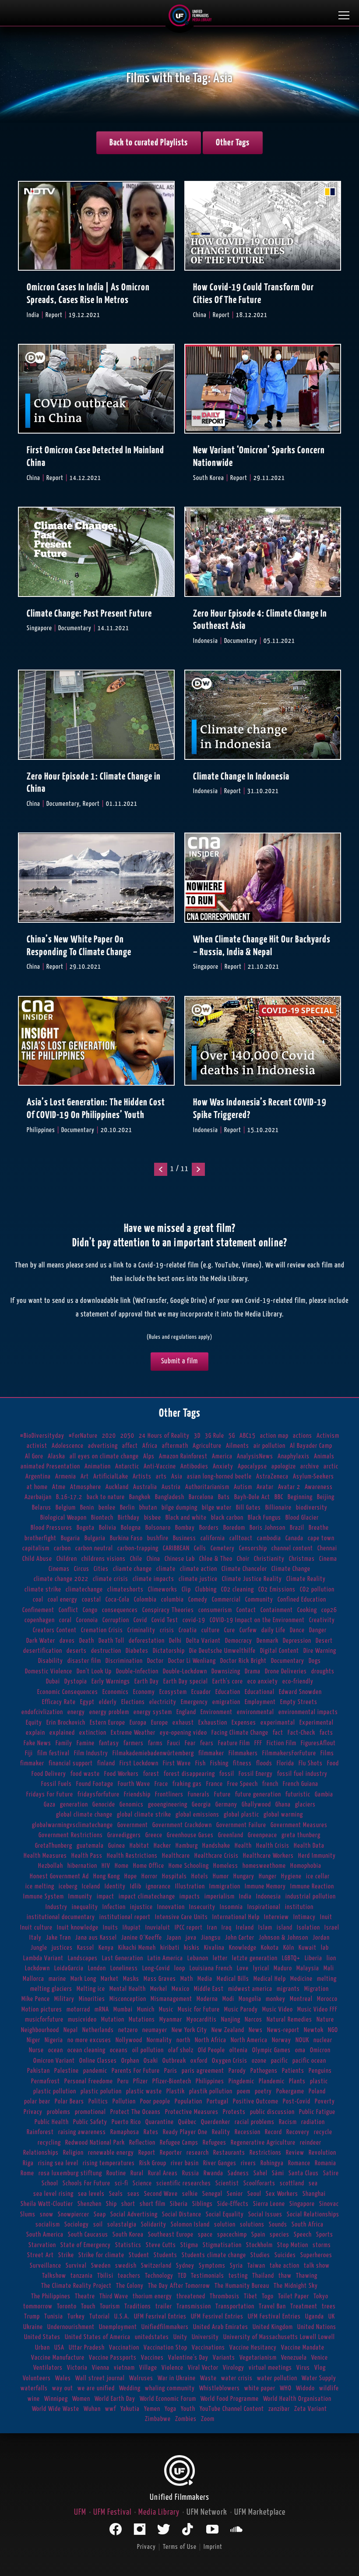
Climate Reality (306, 1579)
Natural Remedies (289, 2020)
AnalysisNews (255, 1456)
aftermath (175, 1446)
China (153, 1559)
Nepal (71, 2030)
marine (57, 1979)
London (97, 1968)
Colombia (145, 1600)
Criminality (141, 1630)
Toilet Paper (294, 2296)
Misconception (128, 1999)
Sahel (260, 2173)
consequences (120, 1610)
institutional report (125, 1917)
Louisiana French (211, 1968)
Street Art (40, 2255)
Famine (86, 1743)
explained (62, 1733)
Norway (282, 2040)
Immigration (225, 1886)
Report (147, 2153)
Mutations (142, 2020)
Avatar (265, 1487)
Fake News (37, 1743)
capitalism (36, 1548)
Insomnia (231, 1907)
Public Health (52, 2122)
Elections (133, 1702)
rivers (248, 2163)
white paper (260, 2388)
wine (34, 2399)
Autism (243, 1487)
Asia (177, 1477)
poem (244, 2091)
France (215, 1784)
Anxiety (223, 1466)
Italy (35, 1938)
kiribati (170, 1948)
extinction (93, 1733)
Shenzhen (90, 2204)
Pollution (124, 2101)
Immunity (80, 1897)
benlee (107, 1508)
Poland (317, 2091)
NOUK (302, 2040)
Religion (73, 2153)
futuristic (298, 1794)
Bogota (86, 1528)
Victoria (77, 2368)
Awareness (319, 1487)
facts (326, 1733)
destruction (106, 1651)
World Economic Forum (168, 2399)
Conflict (69, 1610)
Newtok (314, 2030)
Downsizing (226, 1671)
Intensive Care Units (181, 1917)
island (285, 1928)
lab (325, 1948)
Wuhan (92, 2409)
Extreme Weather (133, 1733)
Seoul (254, 2194)
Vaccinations (208, 2348)
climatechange (84, 1590)
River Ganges (220, 2163)
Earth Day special (186, 1681)
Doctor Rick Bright (243, 1661)
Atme (59, 1487)
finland (106, 1763)
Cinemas (59, 1569)
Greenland (231, 1835)
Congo (90, 1610)
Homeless (226, 1866)
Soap (100, 2214)
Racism (288, 2122)
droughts (323, 1671)
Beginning (300, 1497)
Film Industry (91, 1753)
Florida (285, 1763)
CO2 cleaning (238, 1590)
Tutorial (100, 2317)
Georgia (201, 1805)
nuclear (323, 2040)
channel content (292, 1548)
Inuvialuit (158, 1928)
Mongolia (250, 1999)
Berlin (127, 1508)
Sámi (278, 2173)
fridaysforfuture (99, 1794)
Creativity (322, 1620)
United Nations (317, 2327)
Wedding (130, 2388)
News (256, 2030)
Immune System (44, 1897)
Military (64, 1999)
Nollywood (129, 2040)
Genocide (104, 1805)
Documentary (288, 1661)
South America (45, 2235)
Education (228, 1692)
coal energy (63, 1600)
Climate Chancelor (244, 1569)
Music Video (278, 2010)
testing (238, 2276)
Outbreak (174, 2061)
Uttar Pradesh (87, 2348)
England (186, 1712)
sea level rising (53, 2194)
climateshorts (125, 1590)
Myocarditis (202, 2020)
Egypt (87, 1702)
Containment (277, 1610)
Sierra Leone (269, 2204)
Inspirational (264, 1907)
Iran (212, 1928)
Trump (32, 2317)
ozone (259, 2061)
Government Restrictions (71, 1835)
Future (222, 1794)
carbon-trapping (138, 1548)
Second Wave (161, 2194)
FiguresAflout (318, 1743)
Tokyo (321, 2296)
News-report (283, 2030)
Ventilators (48, 2368)
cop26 (329, 1610)
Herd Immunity (317, 1856)
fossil (227, 1774)
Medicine (301, 1979)
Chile (136, 1559)
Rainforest (40, 2132)
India (245, 1897)
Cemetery (223, 1548)
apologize (284, 1466)
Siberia (179, 2204)
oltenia (239, 2050)
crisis (167, 1630)
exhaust (183, 1723)
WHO (286, 2388)
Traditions (138, 2306)
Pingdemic (241, 2081)
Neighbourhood (40, 2030)
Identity (115, 1886)
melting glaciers (51, 1989)
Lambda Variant (43, 1958)
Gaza (50, 1805)
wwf (111, 2409)
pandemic (95, 2071)
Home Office (149, 1866)
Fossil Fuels (56, 1784)
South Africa (308, 2225)
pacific (280, 2061)
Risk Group (153, 2163)
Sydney (185, 2266)
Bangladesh (170, 1497)
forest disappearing (189, 1774)
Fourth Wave (134, 1784)
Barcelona (201, 1497)
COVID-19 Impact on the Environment (257, 1620)
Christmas (302, 1559)
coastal (92, 1600)
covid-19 (194, 1620)
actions (303, 1436)
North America (249, 2040)
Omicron (320, 2050)
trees (329, 2306)
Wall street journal (100, 2378)
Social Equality (225, 2214)
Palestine (67, 2071)
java (191, 1938)
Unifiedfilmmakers (165, 2327)
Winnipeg (56, 2399)
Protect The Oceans (136, 2112)
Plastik (176, 2091)
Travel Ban (272, 2306)
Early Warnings (111, 1681)
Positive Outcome (256, 2101)
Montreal (301, 1999)
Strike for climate (101, 2255)
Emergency (194, 1702)
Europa (138, 1723)
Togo (268, 2296)
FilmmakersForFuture (289, 1753)
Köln (289, 1948)
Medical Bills (233, 1979)
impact (106, 1897)
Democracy (239, 1641)
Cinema (328, 1559)
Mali (329, 1968)
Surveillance (46, 2266)
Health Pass (87, 1856)
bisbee (153, 1518)
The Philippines (51, 2296)
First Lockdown (139, 1763)
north (183, 2040)
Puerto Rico (126, 2122)
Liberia (313, 1958)
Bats (224, 1497)
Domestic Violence (49, 1671)
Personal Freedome (89, 2081)
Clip (186, 1590)
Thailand (263, 2276)
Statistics (128, 2245)
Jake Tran (58, 1938)
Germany (226, 1805)
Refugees (215, 2143)
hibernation (82, 1866)
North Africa (211, 2040)
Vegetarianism (258, 2358)
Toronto (67, 2306)
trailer (164, 2306)
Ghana (283, 1805)
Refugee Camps (179, 2143)
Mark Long (83, 1979)
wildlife (329, 2388)
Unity (180, 2337)
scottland (292, 2183)
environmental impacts (308, 1712)
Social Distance (182, 2214)
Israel (332, 1928)
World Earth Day (115, 2399)
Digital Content (280, 1651)
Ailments (238, 1446)
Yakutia (130, 2409)
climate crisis (111, 1579)
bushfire (158, 1538)
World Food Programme (230, 2399)
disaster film (84, 1661)
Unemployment (118, 2327)
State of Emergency (86, 2245)
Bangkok (140, 1497)
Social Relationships (313, 2214)
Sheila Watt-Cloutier (47, 2204)
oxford (199, 2061)
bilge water (217, 1508)
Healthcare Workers (268, 1856)
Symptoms (212, 2266)
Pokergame (290, 2091)
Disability (51, 1661)
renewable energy (111, 2153)
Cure (230, 1630)
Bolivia (108, 1528)
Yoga (171, 2409)
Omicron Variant (54, 2061)
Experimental (317, 1723)
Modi (228, 1999)
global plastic (241, 1815)
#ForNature (83, 1436)
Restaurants (229, 2153)
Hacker (162, 1846)
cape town (321, 1538)
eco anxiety (263, 1681)
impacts (190, 1897)
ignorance (158, 1886)
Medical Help (270, 1979)
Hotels (200, 1876)
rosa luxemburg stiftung (70, 2173)
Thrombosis (225, 2296)
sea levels (91, 2194)
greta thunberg (301, 1835)
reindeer (311, 2143)
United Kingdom (273, 2327)
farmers (134, 1743)
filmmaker (211, 1753)
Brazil (297, 1528)
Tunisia (54, 2317)
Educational (260, 1692)
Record (273, 2132)
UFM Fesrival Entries (160, 2317)
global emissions (197, 1815)
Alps (149, 1456)
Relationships (41, 2153)
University (205, 2337)
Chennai (327, 1548)
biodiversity (312, 1508)
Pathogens (264, 2071)
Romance (299, 2163)
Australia (145, 1487)
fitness (242, 1763)
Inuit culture (36, 1928)
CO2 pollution (317, 1590)
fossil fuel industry (302, 1774)
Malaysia (308, 1968)
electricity (163, 1702)
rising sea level (58, 2163)
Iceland (91, 1886)
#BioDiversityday (42, 1436)
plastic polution (101, 2091)
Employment (260, 1702)
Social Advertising (134, 2214)
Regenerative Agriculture (263, 2143)
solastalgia (122, 2225)
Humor (221, 1876)
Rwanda (213, 2173)
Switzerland (156, 2266)
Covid (140, 1620)
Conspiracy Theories (168, 1610)
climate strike (43, 1590)
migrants (288, 1989)
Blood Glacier (302, 1518)
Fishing (219, 1763)
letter (220, 1958)
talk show (317, 2266)
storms (322, 2245)
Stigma (189, 2245)
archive (310, 1466)
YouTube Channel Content (232, 2409)
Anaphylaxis (294, 1456)
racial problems (255, 2122)
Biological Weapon (63, 1518)
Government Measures (299, 1825)
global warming (283, 1815)
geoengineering (168, 1805)
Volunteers (37, 2378)
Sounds (278, 2225)
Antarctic (127, 1466)
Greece (154, 1835)
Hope (131, 1876)
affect (130, 1446)
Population (188, 2101)
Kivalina (214, 1948)
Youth (188, 2409)
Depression (297, 1641)
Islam (265, 1928)
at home (37, 1487)
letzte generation (255, 1958)
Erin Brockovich (66, 1723)
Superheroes (316, 2255)
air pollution (269, 1446)
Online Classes (98, 2061)
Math (187, 1979)
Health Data (309, 1846)
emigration (226, 1702)
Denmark (267, 1641)
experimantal (278, 1723)
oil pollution (148, 2050)
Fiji (29, 1753)
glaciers (305, 1805)
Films (327, 1753)
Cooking (307, 1610)
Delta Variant (203, 1641)
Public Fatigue (317, 2112)
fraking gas (187, 1784)
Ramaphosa (125, 2132)
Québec (187, 2122)
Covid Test (165, 1620)
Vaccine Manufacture (58, 2358)
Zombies (186, 2419)
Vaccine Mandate (303, 2348)
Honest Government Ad (59, 1876)
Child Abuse (37, 1559)
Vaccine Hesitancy (253, 2348)
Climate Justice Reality (252, 1579)
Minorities (92, 1999)
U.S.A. (122, 2317)
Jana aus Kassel (96, 1938)
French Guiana (301, 1784)
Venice (320, 2358)
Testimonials (208, 2276)
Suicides (285, 2255)
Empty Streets (299, 1702)
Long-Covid (156, 1968)
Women (81, 2399)
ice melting (40, 1886)
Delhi (175, 1641)
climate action (199, 1569)
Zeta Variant (311, 2409)
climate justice (198, 1579)
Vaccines (152, 2358)
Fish (201, 1763)
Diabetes (137, 1651)
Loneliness (124, 1968)
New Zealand (228, 2030)
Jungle (39, 1948)
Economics (116, 1692)
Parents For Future (136, 2071)
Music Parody (241, 2010)
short (128, 2204)
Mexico (181, 1989)
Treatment (304, 2306)
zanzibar (279, 2409)
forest (151, 1774)
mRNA (102, 2010)
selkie (190, 2194)
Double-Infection (137, 1671)
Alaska (56, 1456)
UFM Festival (112, 2512)
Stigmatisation (222, 2245)
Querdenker (216, 2122)
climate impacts (153, 1579)
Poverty (325, 2101)
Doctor (155, 1661)
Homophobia (306, 1866)
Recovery (298, 2132)
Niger (33, 2040)
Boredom (234, 1528)
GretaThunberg (54, 1846)
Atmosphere (86, 1487)
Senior (235, 2194)
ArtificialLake (111, 1477)
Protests (234, 2112)
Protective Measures (192, 2112)
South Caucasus (88, 2235)
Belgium (66, 1508)
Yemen (152, 2409)
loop (180, 1968)
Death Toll (111, 1641)
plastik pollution (211, 2091)
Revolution (322, 2153)
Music (166, 2010)
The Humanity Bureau (242, 2286)
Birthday (129, 1518)
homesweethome (264, 1866)
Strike (66, 2255)
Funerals (199, 1794)
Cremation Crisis (102, 1630)
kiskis (192, 1948)
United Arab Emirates (221, 2327)
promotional (90, 2112)
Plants (297, 2081)
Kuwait (308, 1948)
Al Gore (34, 1456)
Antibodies (194, 1466)
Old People (211, 2050)
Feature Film (234, 1743)
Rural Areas (163, 2173)
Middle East (209, 1989)
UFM (80, 2512)
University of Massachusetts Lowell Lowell (279, 2337)
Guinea (117, 1846)
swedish (126, 2266)
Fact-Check (301, 1733)
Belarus (42, 1508)
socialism (48, 2225)
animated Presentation (50, 1466)
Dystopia (76, 1681)
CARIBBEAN (176, 1548)
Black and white (186, 1518)
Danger (318, 1630)
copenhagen (40, 1620)
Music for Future (199, 2010)
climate (166, 1569)
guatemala (90, 1846)
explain (35, 1733)
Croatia (188, 1630)
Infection (114, 1907)
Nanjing (231, 2020)
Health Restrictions (132, 1856)
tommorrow (38, 2306)
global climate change (84, 1815)
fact (278, 1733)
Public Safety (90, 2122)
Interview (276, 1917)
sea (313, 2183)
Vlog (320, 2368)
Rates (151, 2132)
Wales (63, 2378)
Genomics (132, 1805)
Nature (325, 2020)
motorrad (78, 2010)
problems (59, 2112)
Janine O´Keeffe (142, 1938)
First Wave (177, 1763)
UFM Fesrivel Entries (217, 2317)
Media (205, 1979)
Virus (303, 2368)
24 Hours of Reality (164, 1436)
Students (165, 2255)
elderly (108, 1702)
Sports (325, 2235)
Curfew (248, 1630)
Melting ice (91, 1989)
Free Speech (243, 1784)
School (50, 2183)
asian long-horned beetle (219, 1477)
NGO (333, 2030)
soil (98, 2225)
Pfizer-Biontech (172, 2081)
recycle (323, 2132)
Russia (191, 2173)
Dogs (315, 1661)
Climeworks (163, 1590)
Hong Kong (107, 1876)
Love (243, 1968)
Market (110, 1979)
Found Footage (95, 1784)
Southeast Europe (171, 2235)
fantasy (109, 1743)
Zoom (208, 2419)
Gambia (324, 1794)
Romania (326, 2163)
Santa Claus (304, 2173)
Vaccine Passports (113, 2358)
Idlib (136, 1886)
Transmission (194, 2306)
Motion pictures (42, 2010)
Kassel (86, 1948)
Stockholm (259, 2245)
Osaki (151, 2061)
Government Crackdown (182, 1825)
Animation (98, 1466)
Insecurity (202, 1907)
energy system (153, 1712)
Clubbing (206, 1590)
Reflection (142, 2143)
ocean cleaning (86, 2050)
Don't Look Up (94, 1671)
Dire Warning (320, 1651)
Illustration (190, 1886)
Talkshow (54, 2276)
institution (299, 1907)
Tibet (251, 2296)
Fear (190, 1743)
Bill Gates (248, 1508)
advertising (103, 1446)
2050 (127, 1436)
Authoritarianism (207, 1487)
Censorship (253, 1548)
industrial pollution (311, 1897)
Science (142, 2183)
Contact (246, 1610)
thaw (285, 2276)
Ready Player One (185, 2132)
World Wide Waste (56, 2409)
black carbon (227, 1518)
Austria (171, 1487)
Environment (216, 1712)
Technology (159, 2276)
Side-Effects (233, 2204)
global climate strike (144, 1815)
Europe (160, 1723)
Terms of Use (180, 2547)
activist (37, 1446)
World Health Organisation (297, 2399)
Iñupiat (132, 1928)
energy (76, 1712)
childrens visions (104, 1559)
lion (331, 1958)
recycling (49, 2143)
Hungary (244, 1876)
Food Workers (121, 1774)
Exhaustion (213, 1723)
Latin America (165, 1958)
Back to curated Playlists (149, 143)
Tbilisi (105, 2276)
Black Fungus (264, 1518)
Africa (150, 1446)
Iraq (227, 1928)
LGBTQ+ (291, 1958)
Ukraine (33, 2327)
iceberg (68, 1886)
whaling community (170, 2388)
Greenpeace (262, 1835)
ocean (56, 2050)
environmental (255, 1712)
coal (38, 1600)
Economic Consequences (68, 1692)
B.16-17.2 (69, 1497)
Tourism (110, 2306)
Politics (98, 2101)
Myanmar (171, 2020)
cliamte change (132, 1569)
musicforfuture (44, 2020)
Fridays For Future (50, 1794)
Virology (234, 2368)
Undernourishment (71, 2327)
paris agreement (203, 2071)
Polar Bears (69, 2101)
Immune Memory (265, 1886)
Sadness (238, 2173)
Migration (317, 1989)
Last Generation (123, 1958)
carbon (62, 1548)
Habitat (139, 1846)
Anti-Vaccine (160, 1466)
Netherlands (98, 2030)
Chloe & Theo (216, 1559)
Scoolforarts (259, 2183)
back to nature (106, 1497)
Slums (28, 2214)
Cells (200, 1548)
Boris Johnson (267, 1528)
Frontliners (169, 1794)
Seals (116, 2194)
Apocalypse (252, 1466)
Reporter (171, 2153)
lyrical (261, 1968)
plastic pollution (55, 2091)
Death (87, 1641)
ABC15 (248, 1436)
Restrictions (266, 2153)
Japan (174, 1938)
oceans (119, 2050)
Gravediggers (124, 1835)
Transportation (235, 2306)
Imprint (213, 2547)
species (280, 2235)
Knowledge (243, 1948)
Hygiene (291, 1876)
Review (295, 2153)
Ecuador (201, 1692)
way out (63, 2388)
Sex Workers (282, 2194)
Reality (221, 2132)
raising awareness (82, 2132)
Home (122, 1866)
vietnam (124, 2368)
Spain (258, 2235)
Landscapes (83, 1958)
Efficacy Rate (59, 1702)
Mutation (113, 2020)
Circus (82, 1569)
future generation (258, 1794)
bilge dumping (179, 1508)
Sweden (101, 2266)
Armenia (66, 1477)
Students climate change (214, 2255)
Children (67, 1559)
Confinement (38, 1610)
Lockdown (37, 1968)
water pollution (277, 2378)
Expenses (244, 1723)
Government (133, 1825)
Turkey (76, 2317)
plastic (319, 2081)
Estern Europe (107, 1723)
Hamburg (187, 1846)
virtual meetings (270, 2368)
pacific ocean (309, 2061)
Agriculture (207, 1446)
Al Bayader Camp (311, 1446)
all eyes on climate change (104, 1456)
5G (232, 1436)
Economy (144, 1692)
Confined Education (302, 1600)
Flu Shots (311, 1763)
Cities (101, 1569)
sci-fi (121, 2183)
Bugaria (70, 1538)
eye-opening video (183, 1733)
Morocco (327, 1999)
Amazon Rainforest (183, 1456)
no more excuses (89, 2040)
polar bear (37, 2101)
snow (47, 2214)
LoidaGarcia (69, 1968)
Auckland (117, 1487)
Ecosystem (173, 1692)
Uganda (315, 2317)
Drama (253, 1671)
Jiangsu (211, 1938)
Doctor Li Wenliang (192, 1661)
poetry (263, 2091)
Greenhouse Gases (190, 1835)
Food (333, 1763)
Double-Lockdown (185, 1671)
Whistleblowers (220, 2388)
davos (67, 1641)
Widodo (305, 2388)
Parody (237, 2071)
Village (148, 2368)
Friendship (137, 1794)
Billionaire (278, 1508)
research (198, 2153)
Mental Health (128, 1989)
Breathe (319, 1528)
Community (259, 1600)
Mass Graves (160, 1979)
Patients (293, 2071)
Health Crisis (273, 1846)
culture (211, 1630)
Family (64, 1743)
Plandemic (272, 2081)
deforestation (147, 1641)
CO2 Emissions (277, 1590)
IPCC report (189, 1928)
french (270, 1784)
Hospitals (174, 1876)
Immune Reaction (312, 1886)
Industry (56, 1907)
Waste (208, 2378)
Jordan (321, 1938)
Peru (123, 2081)
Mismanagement (171, 1999)
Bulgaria (95, 1538)
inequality (85, 1907)
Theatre (85, 2296)
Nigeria (54, 2040)
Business (185, 1538)
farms (155, 1743)
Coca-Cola (118, 1600)
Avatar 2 (289, 1487)
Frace (161, 1784)
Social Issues (265, 2214)
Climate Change (291, 1569)
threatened (191, 2296)
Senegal (212, 2194)
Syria (236, 2266)
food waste (85, 1774)
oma (300, 2050)
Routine (116, 2173)
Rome (27, 2173)
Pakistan (39, 2071)
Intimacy (304, 1917)
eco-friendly (298, 1681)
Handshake (216, 1846)
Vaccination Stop (165, 2348)
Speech (303, 2235)
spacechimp (232, 2235)
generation (74, 1805)
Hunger (268, 1876)
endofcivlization (42, 1712)
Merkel (159, 1989)
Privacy (33, 2112)
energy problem (109, 1712)
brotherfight (40, 1538)
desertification (43, 1651)
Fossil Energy (256, 1774)
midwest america (250, 1989)
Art (85, 1477)
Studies (260, 2255)
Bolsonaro (158, 1528)
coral (65, 1620)
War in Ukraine (177, 2378)
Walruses (141, 2378)
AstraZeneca (272, 1477)
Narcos (253, 2020)
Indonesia (269, 1897)
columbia (172, 1600)
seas (134, 2194)
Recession (248, 2132)
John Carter (240, 1938)
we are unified (96, 2388)
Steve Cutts (161, 2245)
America (222, 1456)
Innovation (171, 1907)
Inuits (111, 1928)
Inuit (326, 1917)
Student (139, 2255)
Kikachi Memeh (137, 1948)
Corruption (116, 1620)
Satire (331, 2173)
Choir (243, 1559)
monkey (276, 1999)
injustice (141, 1907)
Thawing (307, 2276)
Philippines (210, 2081)
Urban (42, 2348)
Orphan (130, 2061)
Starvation (42, 2245)
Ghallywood (256, 1805)
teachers (129, 2276)
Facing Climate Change (240, 1733)
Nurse (36, 2050)
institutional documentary (61, 1917)
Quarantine (160, 2122)
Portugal (218, 2101)
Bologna (131, 1528)
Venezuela (294, 2358)
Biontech (102, 1518)
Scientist (227, 2183)
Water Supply (319, 2378)
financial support (71, 1763)
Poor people (155, 2101)
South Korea (128, 2235)
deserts (77, 1651)
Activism (328, 1436)
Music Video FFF (317, 2010)
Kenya (106, 1948)
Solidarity (154, 2225)
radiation (313, 2122)
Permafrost (46, 2081)
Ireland (245, 1928)
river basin (185, 2163)
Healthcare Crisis (216, 1856)
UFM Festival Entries (274, 2317)
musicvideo (82, 2020)
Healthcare (176, 1856)
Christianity (269, 1559)
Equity (34, 1723)
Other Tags (233, 143)
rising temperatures (109, 2163)
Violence (172, 2368)
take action (285, 2266)
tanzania (82, 2276)
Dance (297, 1630)
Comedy (198, 1600)
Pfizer (141, 2081)
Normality (159, 2040)
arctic (331, 1466)
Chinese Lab (180, 1559)
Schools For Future (86, 2183)
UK (332, 2317)
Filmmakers (243, 1753)
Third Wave (114, 2296)
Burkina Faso (126, 1538)
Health (243, 1846)
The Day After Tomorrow (179, 2286)
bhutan (148, 1508)
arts (161, 1477)
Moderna (207, 1999)
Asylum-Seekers (313, 1477)
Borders (209, 1528)
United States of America (98, 2337)
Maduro (283, 1968)
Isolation (308, 1928)
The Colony (130, 2286)
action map (274, 1436)
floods (264, 1763)
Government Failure (241, 1825)
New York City (189, 2030)
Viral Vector (203, 2368)
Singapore (302, 2204)
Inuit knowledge (78, 1928)
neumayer (155, 2030)
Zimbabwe (158, 2419)
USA (59, 2348)
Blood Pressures (51, 1528)
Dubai (53, 1681)
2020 (109, 1436)
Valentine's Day (188, 2358)
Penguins (320, 2071)
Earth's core (228, 1681)
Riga (28, 2163)
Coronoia (87, 1620)
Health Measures (45, 1856)
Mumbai (123, 2010)
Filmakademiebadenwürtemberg (153, 1753)
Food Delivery (49, 1774)
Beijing (326, 1497)
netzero (128, 2030)
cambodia (269, 1538)
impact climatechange (147, 1897)
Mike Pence (36, 1999)
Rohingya (272, 2163)
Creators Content (55, 1630)
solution (225, 2225)
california (213, 1538)
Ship (111, 2204)
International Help (236, 1917)
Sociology (77, 2225)
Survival (76, 2266)
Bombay (185, 1528)
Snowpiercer (74, 2214)
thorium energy (152, 2296)
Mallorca (33, 1979)
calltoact (241, 1538)
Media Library (159, 2512)
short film (153, 2204)
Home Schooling (189, 1866)
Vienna (101, 2368)
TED (182, 2276)
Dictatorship (169, 1651)
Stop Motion (293, 2245)
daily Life (273, 1630)
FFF (258, 1743)
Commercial (226, 1600)
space (205, 2235)
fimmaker (32, 1763)
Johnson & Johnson (283, 1938)
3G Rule (215, 1436)
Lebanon (198, 1958)
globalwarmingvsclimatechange (72, 1825)
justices (62, 1948)
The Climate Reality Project (76, 2286)
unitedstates (152, 2337)
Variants (224, 2358)
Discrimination (124, 1661)
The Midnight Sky (296, 2286)
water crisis (237, 2378)
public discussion (272, 2112)
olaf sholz (181, 2050)
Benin (87, 1508)
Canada (294, 1538)
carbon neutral (94, 1548)
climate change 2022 (61, 1579)
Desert (324, 1641)
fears (207, 1743)
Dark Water (41, 1641)
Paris (171, 2071)
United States (42, 2337)
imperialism (220, 1897)
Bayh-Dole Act (252, 1497)
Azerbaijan (38, 1497)
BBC (279, 1497)
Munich (146, 2010)
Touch (88, 2306)
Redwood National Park (95, 2143)
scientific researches (184, 2183)
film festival (53, 1753)
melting (327, 1979)
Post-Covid (297, 2101)
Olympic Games (271, 2050)
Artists (142, 1477)
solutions (252, 2225)
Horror (150, 1876)
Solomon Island (190, 2225)
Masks (131, 1979)
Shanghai (314, 2194)
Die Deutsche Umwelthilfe (222, 1651)
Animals (324, 1456)
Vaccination (124, 2348)
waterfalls (34, 2388)
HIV (106, 1866)
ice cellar (318, 1876)
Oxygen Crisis (230, 2061)
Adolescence (68, 1446)
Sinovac (329, 2204)
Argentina (38, 1477)
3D (197, 1436)
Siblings (202, 2204)
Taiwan (256, 2266)
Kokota (270, 1948)
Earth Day (147, 1681)
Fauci (174, 1743)
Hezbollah (51, 1866)
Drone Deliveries (286, 1671)
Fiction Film (282, 1743)
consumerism (215, 1610)
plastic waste (144, 2091)
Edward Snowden (300, 1692)
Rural (137, 2173)
